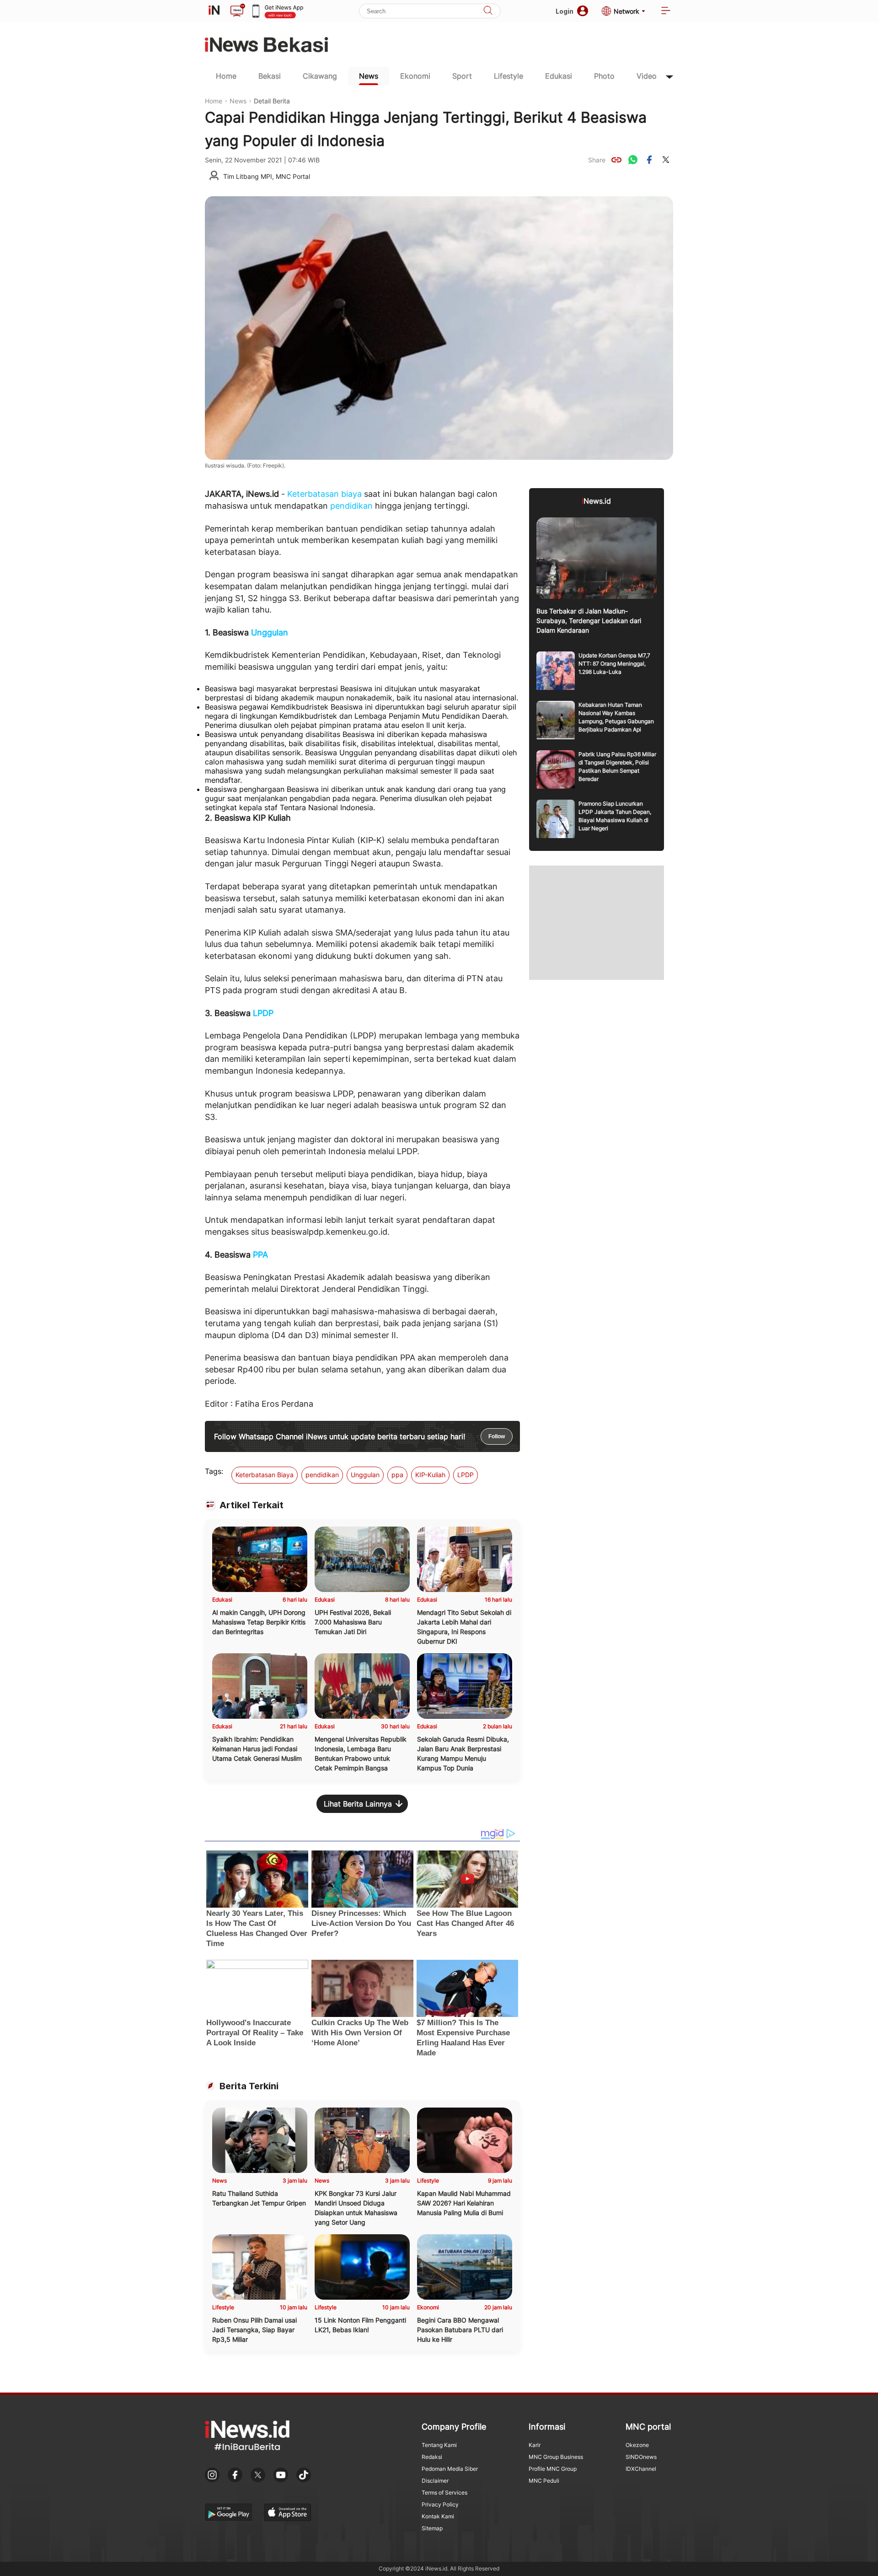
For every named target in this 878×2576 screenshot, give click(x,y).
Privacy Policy (440, 2504)
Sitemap (432, 2528)
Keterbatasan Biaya (265, 1475)
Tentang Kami (439, 2445)
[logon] (214, 11)
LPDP (263, 1013)
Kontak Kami (438, 2516)
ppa (397, 1475)
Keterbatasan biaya (324, 494)
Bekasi (270, 76)
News (369, 76)
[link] (616, 160)
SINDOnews (641, 2457)
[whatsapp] (633, 160)
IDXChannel (641, 2469)
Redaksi (432, 2457)
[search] (488, 11)
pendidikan (351, 506)
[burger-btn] (666, 11)
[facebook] (649, 160)
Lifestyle (509, 76)
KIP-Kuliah (430, 1475)
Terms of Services (444, 2493)
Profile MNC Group (553, 2469)
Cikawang (320, 76)
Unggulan (270, 632)
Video (647, 76)
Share (597, 160)
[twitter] (666, 160)
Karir (535, 2445)
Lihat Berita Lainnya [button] (358, 1804)
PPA (260, 1255)
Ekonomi (415, 76)
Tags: (214, 1471)
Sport (462, 76)
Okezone (637, 2445)
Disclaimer (435, 2481)
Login (565, 11)
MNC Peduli (544, 2481)
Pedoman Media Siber (450, 2469)
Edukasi (559, 76)
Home (226, 76)
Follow (497, 1436)
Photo (604, 76)
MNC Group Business (556, 2457)
